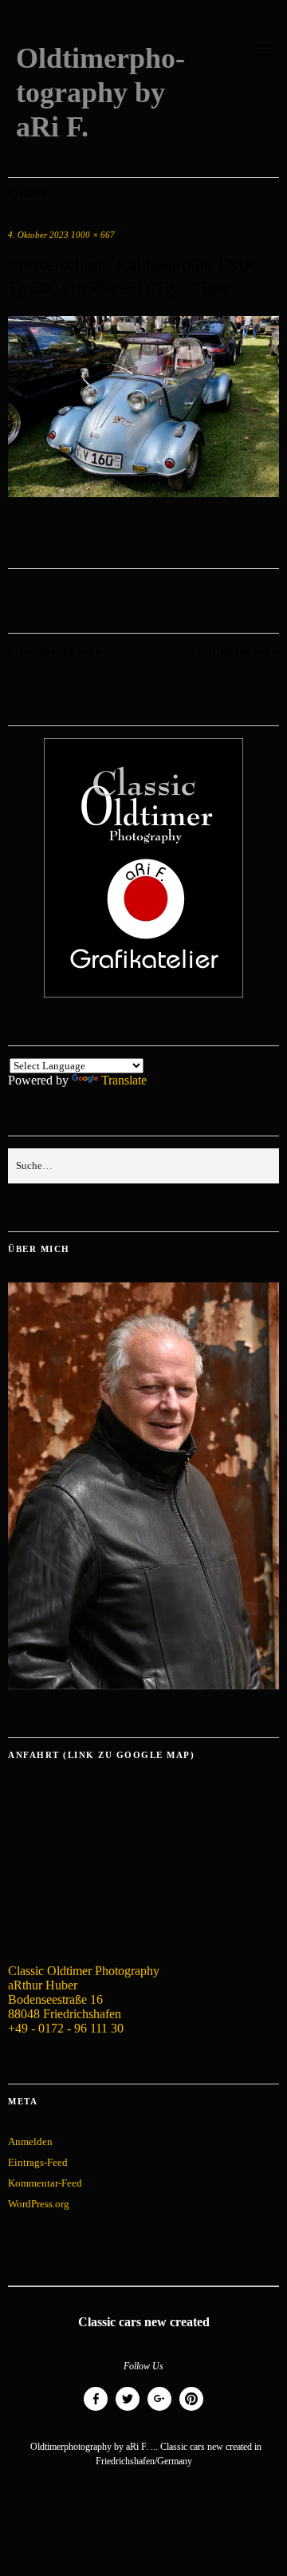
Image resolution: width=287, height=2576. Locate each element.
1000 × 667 (93, 235)
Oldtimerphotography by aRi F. (100, 93)
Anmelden (30, 2141)
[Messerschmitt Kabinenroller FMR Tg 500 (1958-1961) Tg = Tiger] (143, 493)
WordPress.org (39, 2204)
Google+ (159, 2410)
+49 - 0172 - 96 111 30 (66, 2028)
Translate (124, 1080)
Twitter (128, 2410)
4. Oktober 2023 (38, 235)
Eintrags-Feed (38, 2162)
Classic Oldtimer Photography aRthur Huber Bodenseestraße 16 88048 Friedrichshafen (84, 1992)
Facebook (96, 2410)
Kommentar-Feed (45, 2183)
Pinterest (191, 2410)
